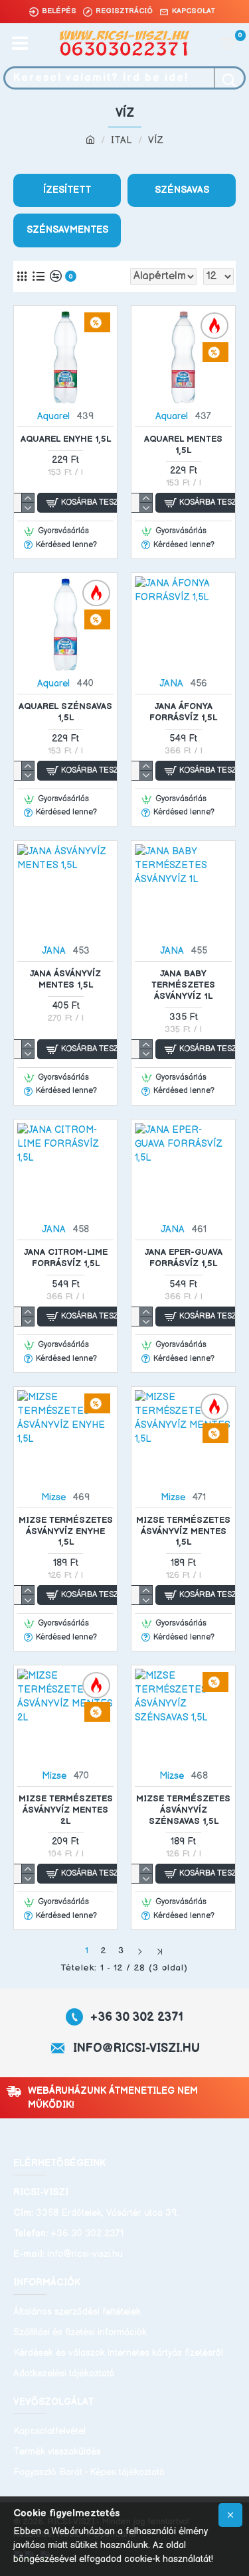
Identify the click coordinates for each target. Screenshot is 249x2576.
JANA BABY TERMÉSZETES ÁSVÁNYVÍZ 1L (183, 985)
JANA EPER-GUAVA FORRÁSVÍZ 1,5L (184, 1258)
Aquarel (53, 416)
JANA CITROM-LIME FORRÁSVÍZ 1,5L (66, 1258)
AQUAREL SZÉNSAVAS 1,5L (65, 712)
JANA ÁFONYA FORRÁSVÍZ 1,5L (183, 712)
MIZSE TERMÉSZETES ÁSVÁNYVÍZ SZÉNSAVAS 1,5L (183, 1810)
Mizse (53, 1497)
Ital (122, 140)
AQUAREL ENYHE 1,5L (66, 439)
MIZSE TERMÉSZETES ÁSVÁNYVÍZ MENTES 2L (66, 1810)
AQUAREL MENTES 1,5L (183, 445)
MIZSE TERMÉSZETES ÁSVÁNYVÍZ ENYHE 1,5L (66, 1531)
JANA (171, 683)
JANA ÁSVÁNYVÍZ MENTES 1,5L (65, 979)
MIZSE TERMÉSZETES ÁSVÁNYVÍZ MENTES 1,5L (183, 1531)
